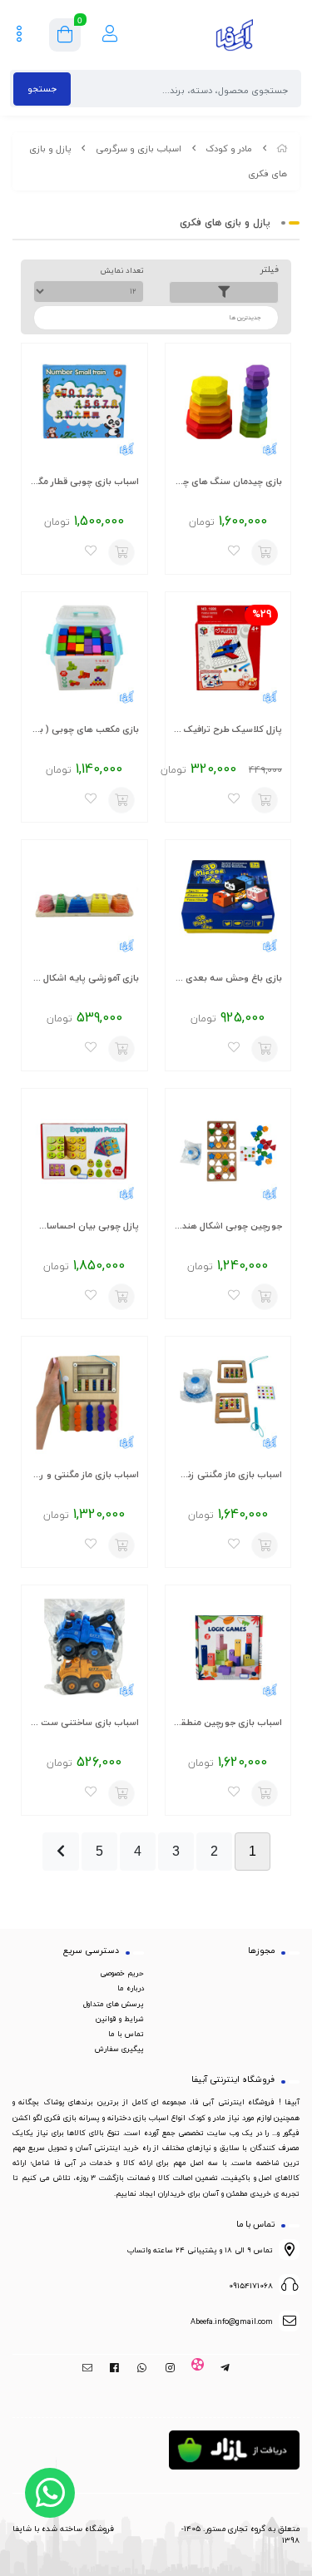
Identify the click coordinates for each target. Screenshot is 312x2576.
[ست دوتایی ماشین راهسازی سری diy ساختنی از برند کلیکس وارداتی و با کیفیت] (84, 1648)
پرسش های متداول (114, 2004)
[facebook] (114, 2368)
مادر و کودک (229, 148)
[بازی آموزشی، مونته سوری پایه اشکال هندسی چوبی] (84, 903)
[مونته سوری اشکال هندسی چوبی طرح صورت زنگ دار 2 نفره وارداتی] (228, 1152)
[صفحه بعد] (61, 1852)
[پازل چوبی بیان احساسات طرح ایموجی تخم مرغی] (84, 1152)
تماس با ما (126, 2034)
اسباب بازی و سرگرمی (139, 148)
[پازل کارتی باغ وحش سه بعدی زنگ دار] (228, 903)
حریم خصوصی (122, 1973)
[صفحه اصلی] (282, 148)
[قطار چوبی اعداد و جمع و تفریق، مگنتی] (84, 406)
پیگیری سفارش (119, 2049)
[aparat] (198, 2368)
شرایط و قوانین (120, 2019)
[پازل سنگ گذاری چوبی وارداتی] (228, 406)
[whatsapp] (142, 2368)
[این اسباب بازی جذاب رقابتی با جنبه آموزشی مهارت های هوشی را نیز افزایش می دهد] (228, 1399)
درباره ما (131, 1988)
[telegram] (225, 2368)
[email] (87, 2368)
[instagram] (170, 2368)
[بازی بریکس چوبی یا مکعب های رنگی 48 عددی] (84, 655)
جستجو (42, 89)
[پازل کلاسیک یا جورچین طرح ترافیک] (228, 655)
